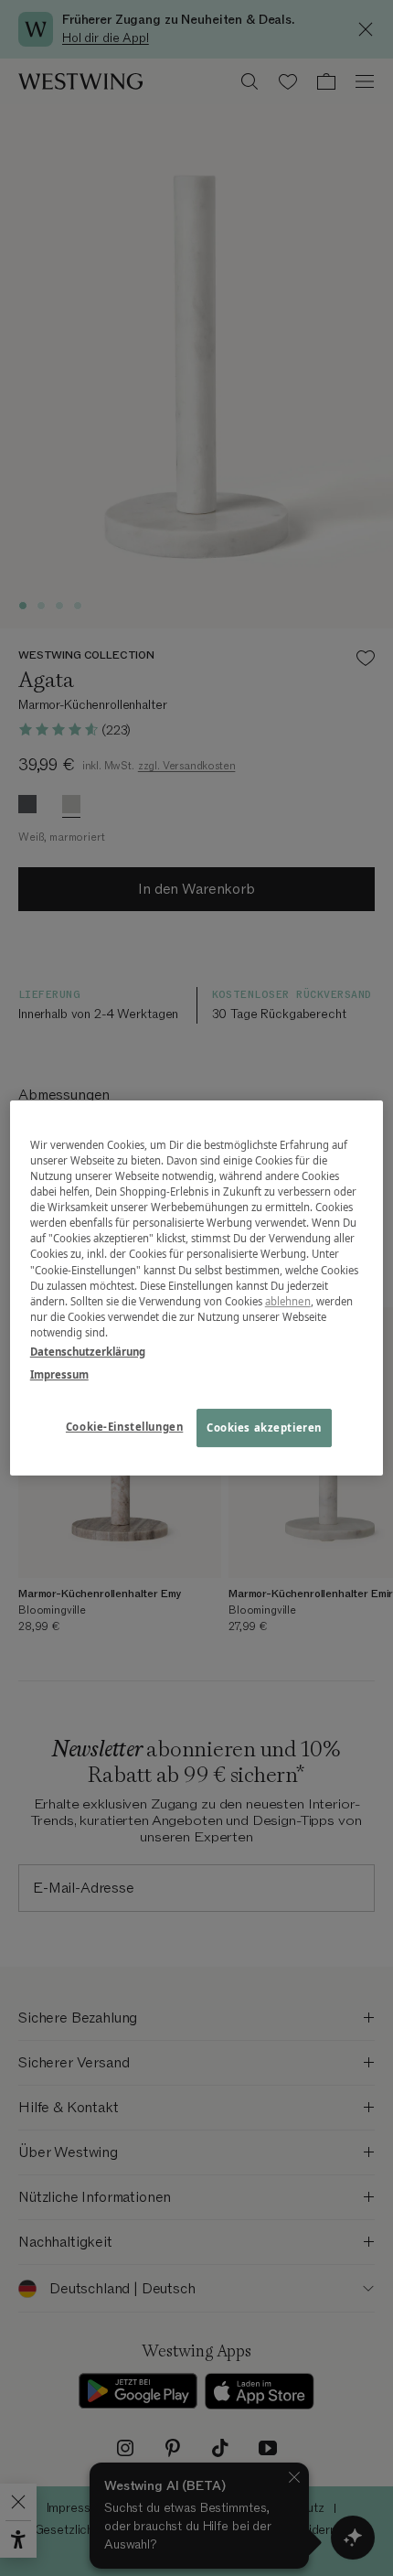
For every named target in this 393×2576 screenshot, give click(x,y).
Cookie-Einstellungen (124, 1427)
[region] (197, 1288)
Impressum (59, 1374)
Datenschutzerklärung (88, 1352)
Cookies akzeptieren (264, 1428)
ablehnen (288, 1301)
